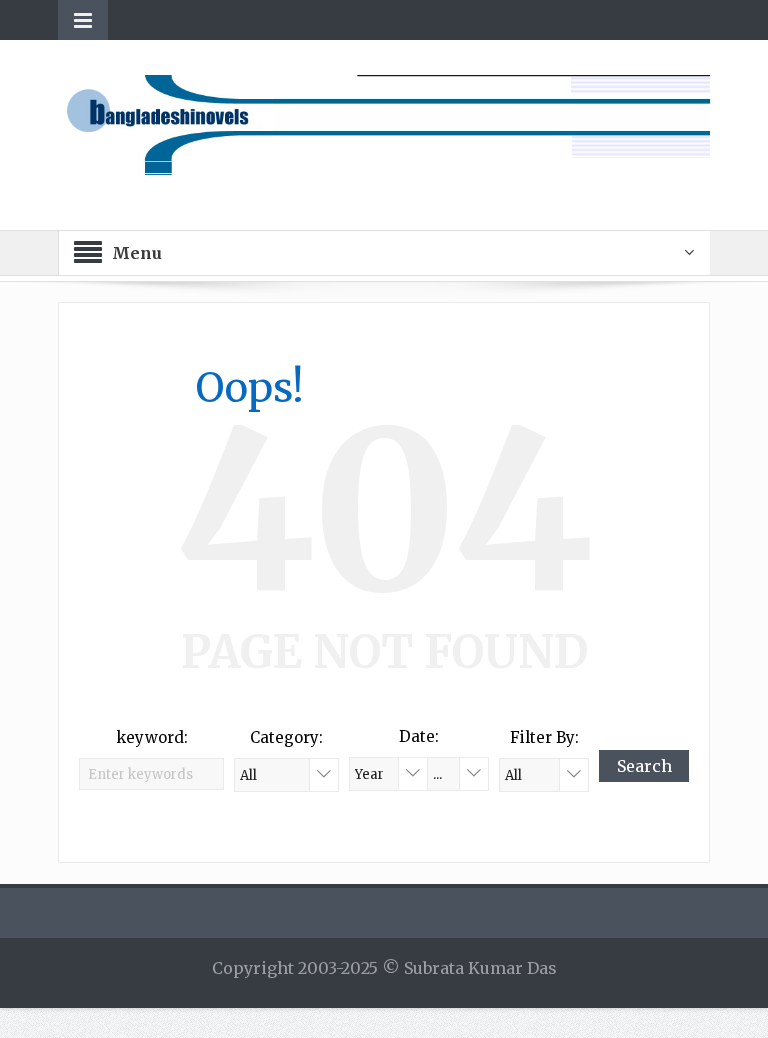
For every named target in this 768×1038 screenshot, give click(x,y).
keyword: (152, 737)
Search (644, 766)
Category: (286, 737)
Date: (419, 736)
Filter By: (544, 737)
